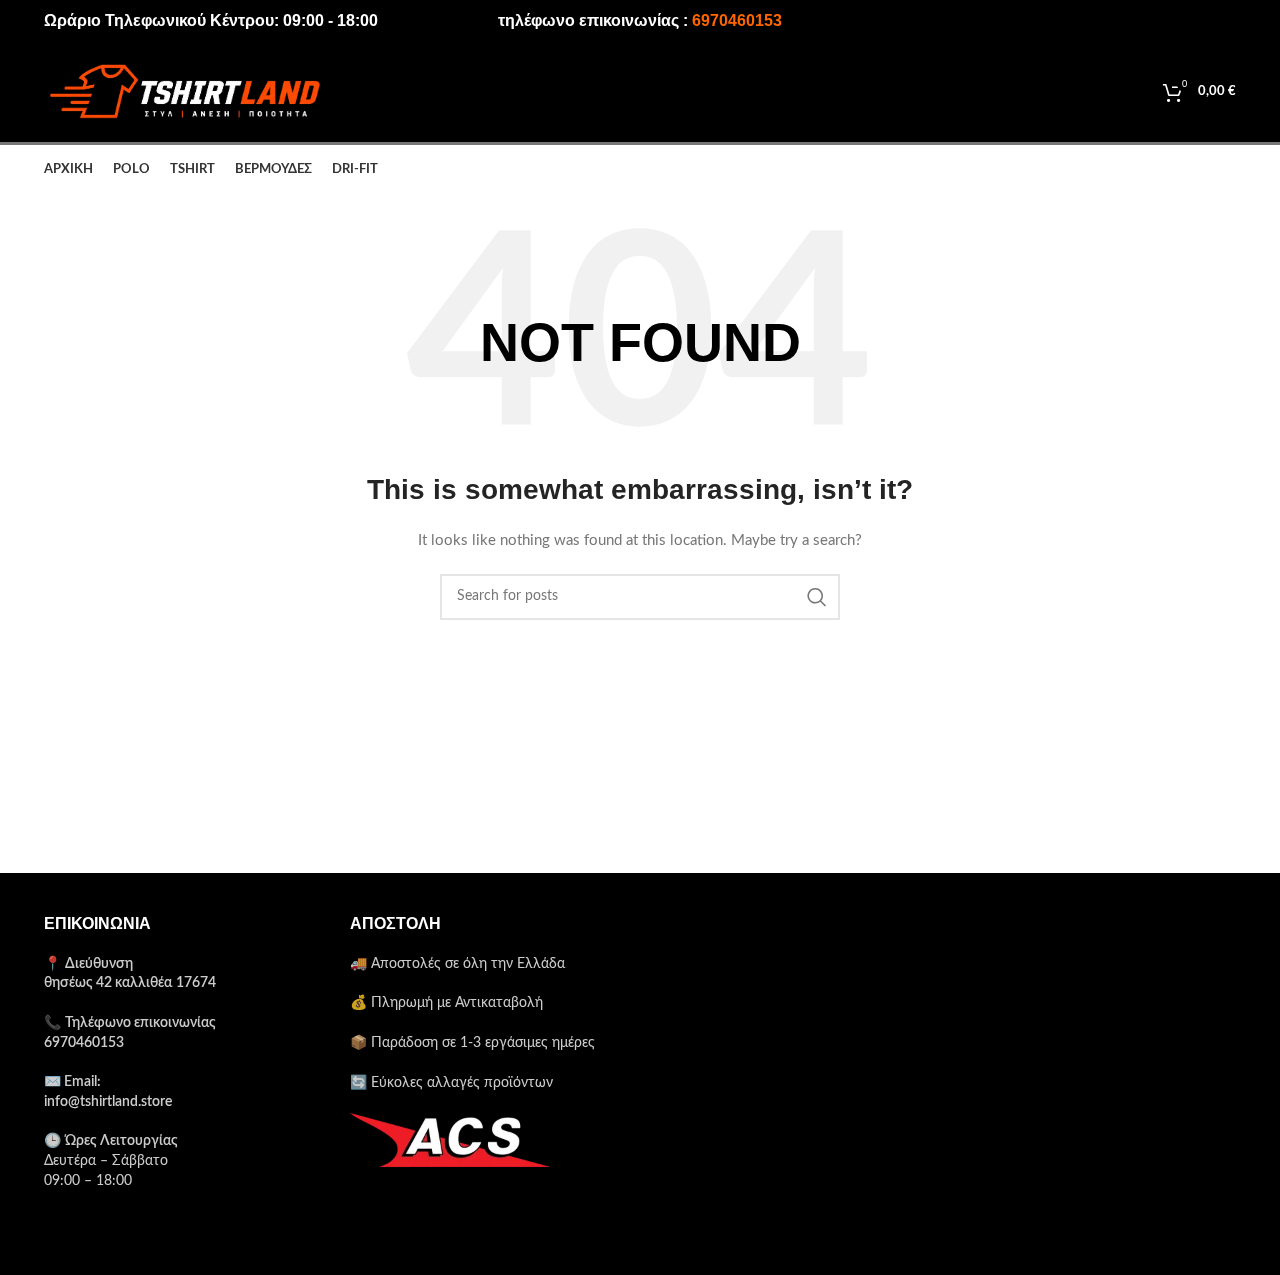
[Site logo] (184, 92)
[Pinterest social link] (1164, 21)
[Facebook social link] (1108, 21)
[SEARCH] (817, 597)
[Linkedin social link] (1193, 21)
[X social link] (1135, 21)
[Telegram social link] (1221, 21)
